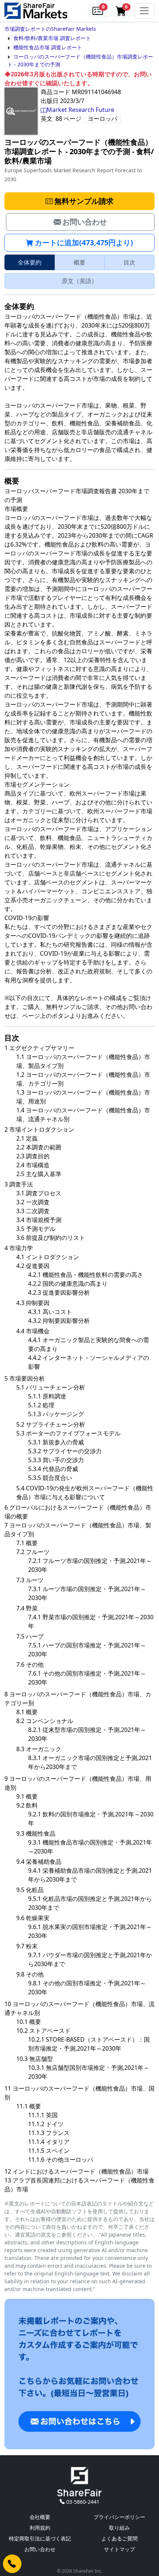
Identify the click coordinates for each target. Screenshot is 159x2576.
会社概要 (40, 2517)
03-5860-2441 (83, 2502)
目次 (129, 262)
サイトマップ (119, 2549)
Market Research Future (80, 110)
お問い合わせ (40, 2549)
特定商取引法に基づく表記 (40, 2538)
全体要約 (30, 262)
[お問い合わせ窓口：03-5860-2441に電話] (12, 2564)
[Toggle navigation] (144, 11)
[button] (98, 11)
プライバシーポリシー (119, 2517)
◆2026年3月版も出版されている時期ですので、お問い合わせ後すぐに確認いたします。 (78, 79)
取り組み (119, 2528)
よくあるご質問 (119, 2538)
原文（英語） (79, 281)
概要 (79, 262)
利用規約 (40, 2528)
